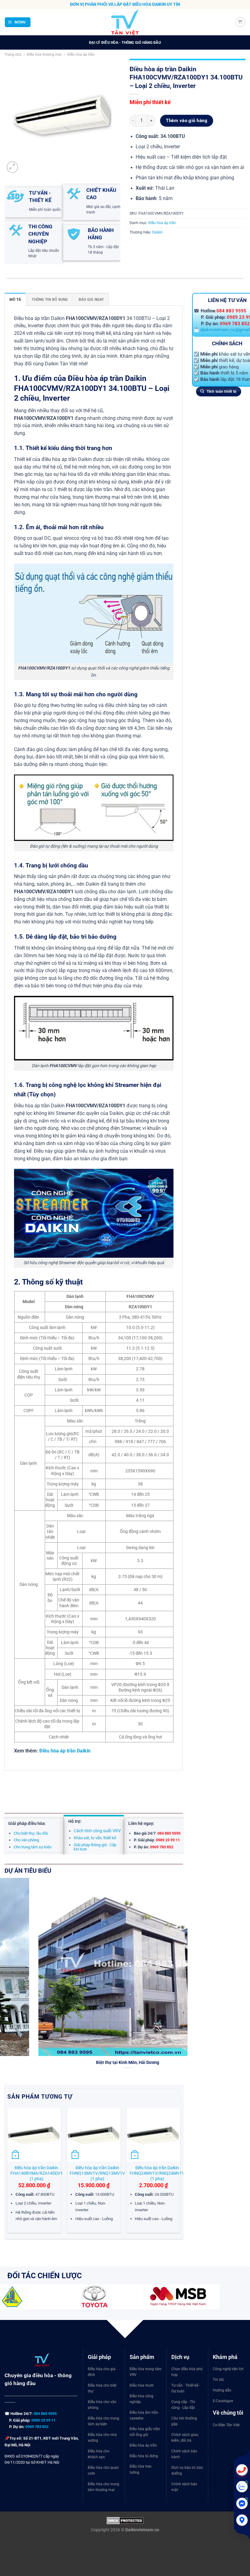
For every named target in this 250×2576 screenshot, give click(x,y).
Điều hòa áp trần (81, 54)
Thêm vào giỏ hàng (187, 121)
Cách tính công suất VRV (97, 1831)
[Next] (184, 1980)
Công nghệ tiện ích (228, 2369)
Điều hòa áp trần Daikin (65, 1751)
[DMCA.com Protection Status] (125, 2520)
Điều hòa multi (142, 2385)
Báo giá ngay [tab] (91, 299)
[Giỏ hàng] (240, 22)
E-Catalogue (223, 2401)
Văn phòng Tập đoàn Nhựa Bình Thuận (98, 2062)
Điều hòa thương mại (44, 54)
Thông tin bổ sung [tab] (50, 299)
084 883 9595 (231, 311)
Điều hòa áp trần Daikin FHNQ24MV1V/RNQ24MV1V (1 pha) (157, 2173)
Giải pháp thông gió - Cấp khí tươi (95, 1847)
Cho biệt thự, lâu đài (31, 1833)
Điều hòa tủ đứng (144, 2456)
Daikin (157, 232)
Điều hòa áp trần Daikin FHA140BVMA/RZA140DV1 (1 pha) (37, 2173)
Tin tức (218, 2380)
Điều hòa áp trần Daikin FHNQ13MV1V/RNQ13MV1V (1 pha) (97, 2173)
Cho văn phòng (26, 1840)
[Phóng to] (12, 167)
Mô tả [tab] (15, 299)
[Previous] (8, 2173)
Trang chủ (13, 54)
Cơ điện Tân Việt (226, 2425)
